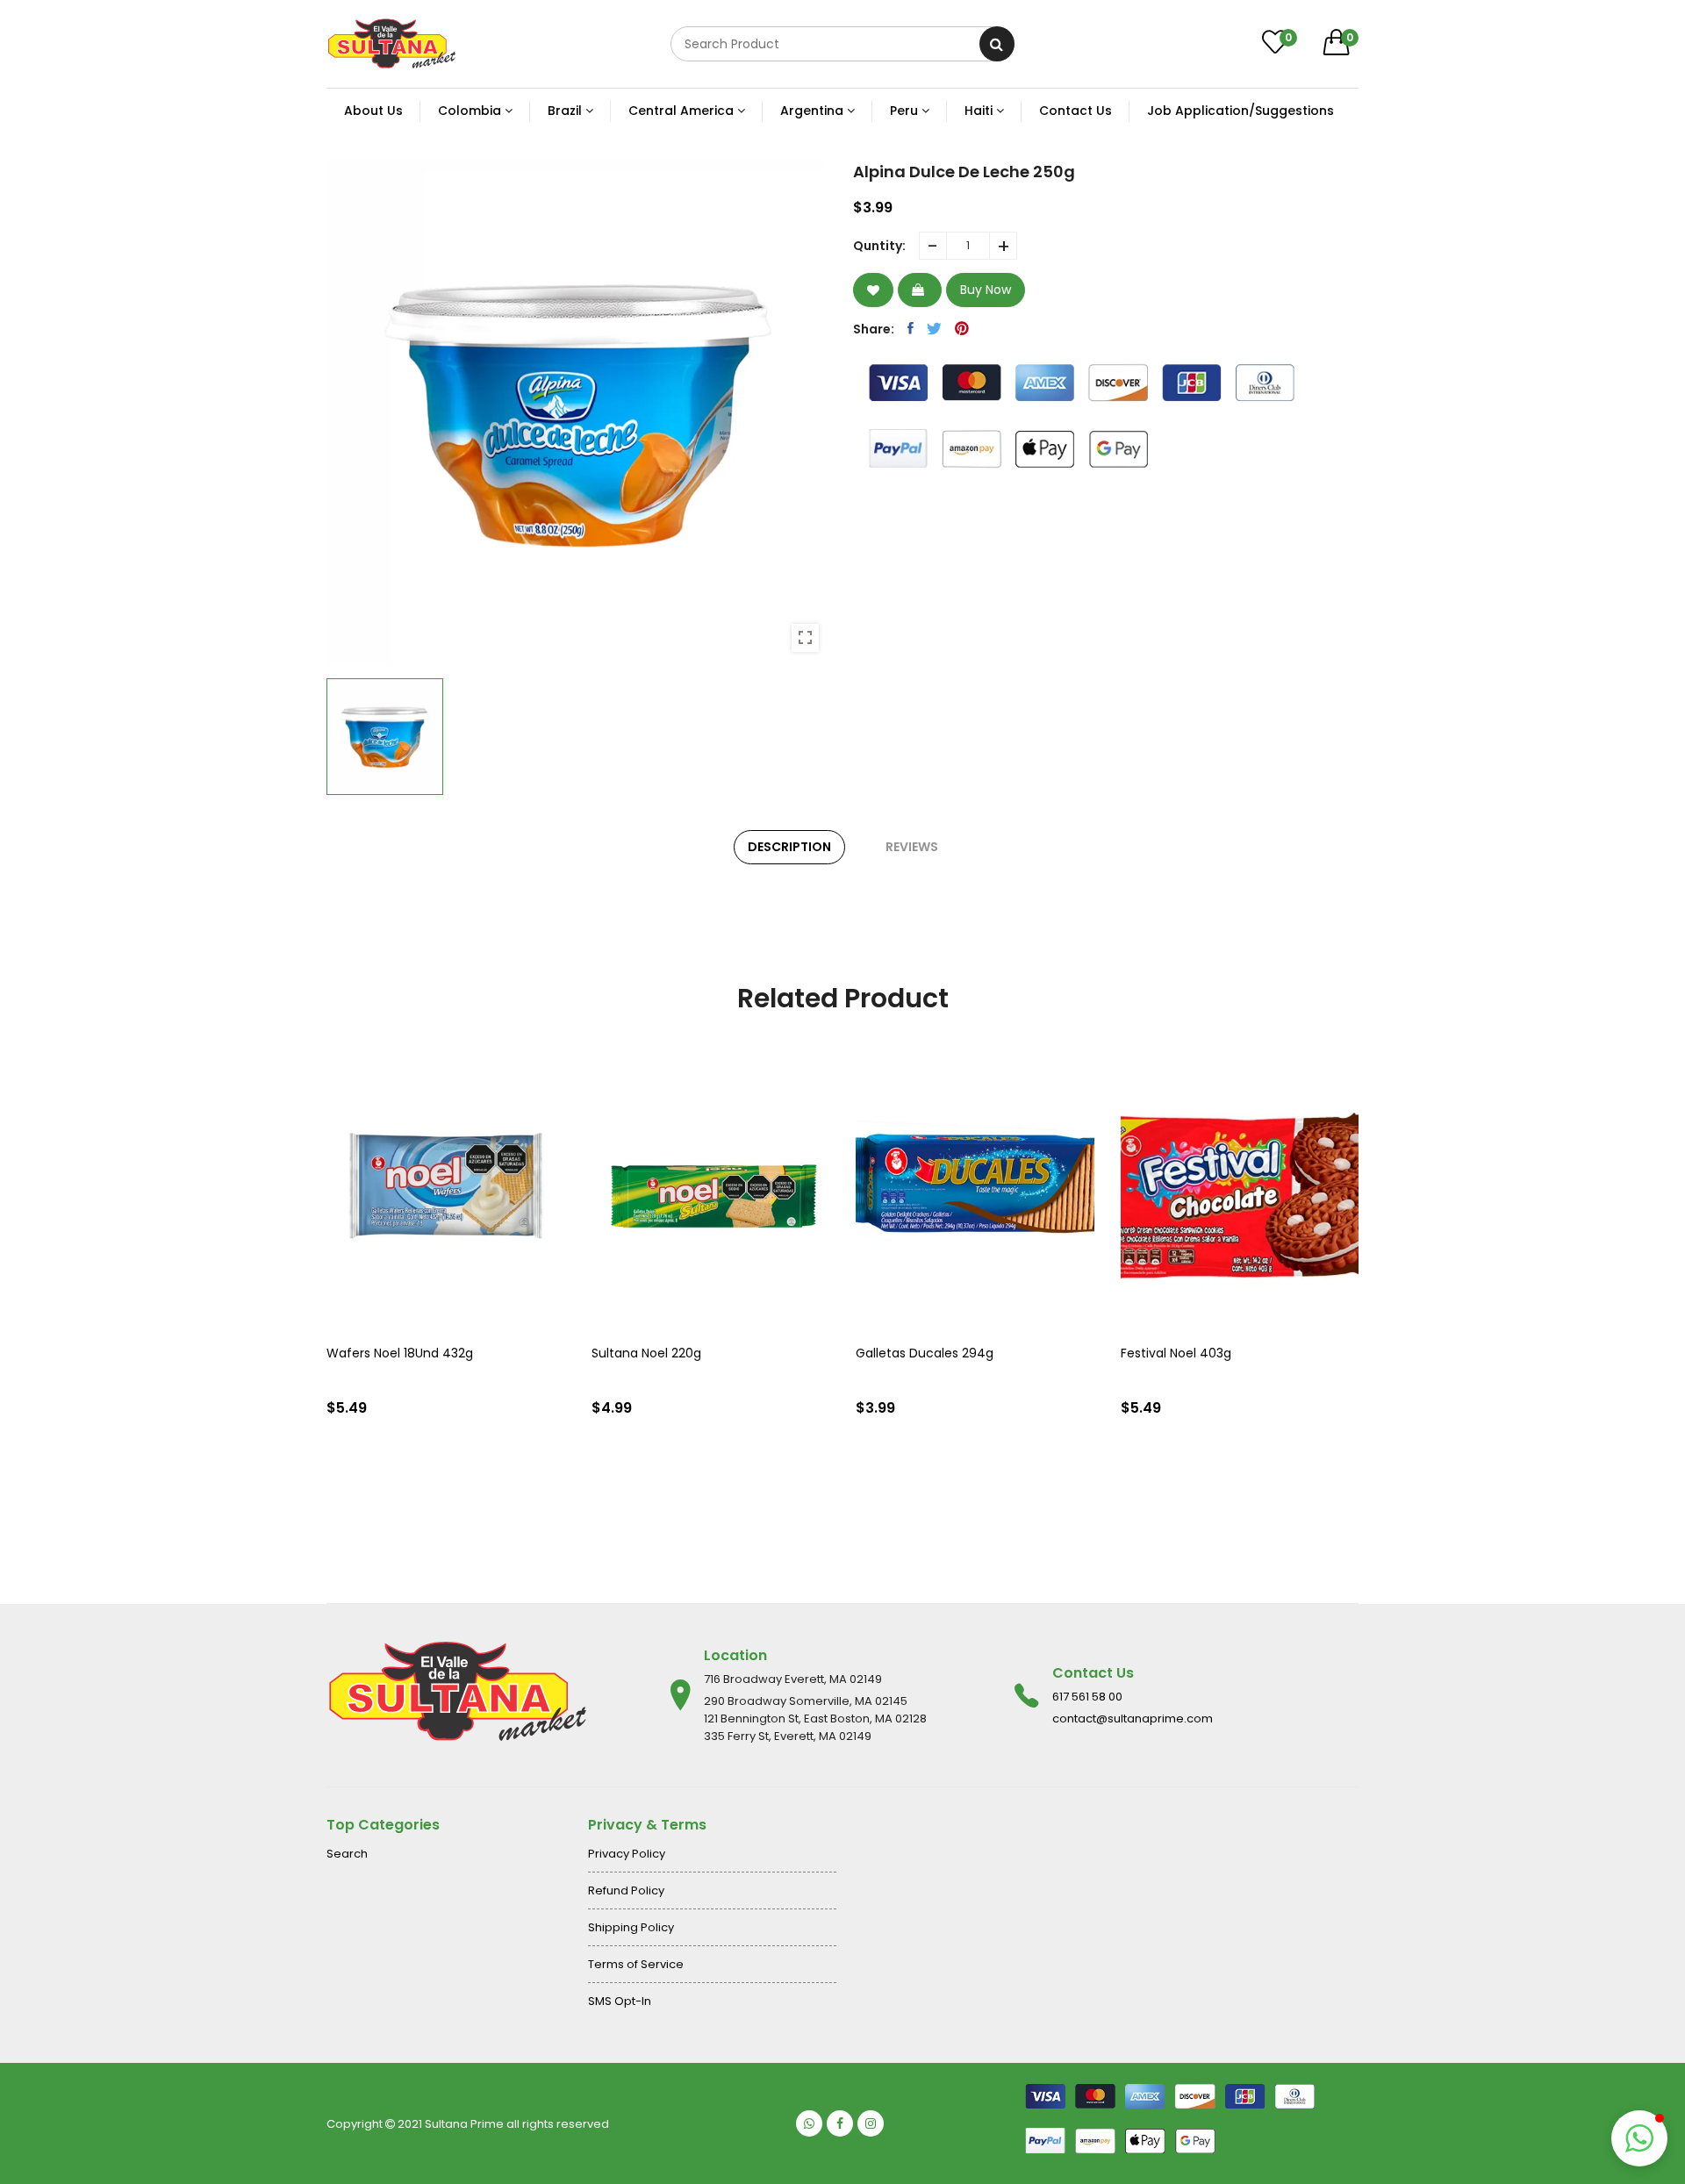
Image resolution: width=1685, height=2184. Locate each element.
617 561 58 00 (1087, 1697)
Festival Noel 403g (1176, 1353)
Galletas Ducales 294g (925, 1353)
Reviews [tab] (912, 847)
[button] (1639, 2138)
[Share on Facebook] (911, 328)
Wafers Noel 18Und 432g (400, 1353)
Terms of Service (636, 1964)
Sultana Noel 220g (646, 1353)
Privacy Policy (627, 1854)
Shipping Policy (631, 1927)
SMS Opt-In (620, 2001)
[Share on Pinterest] (962, 328)
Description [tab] (789, 847)
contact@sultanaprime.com (1133, 1719)
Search (347, 1854)
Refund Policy (626, 1890)
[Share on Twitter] (934, 328)
